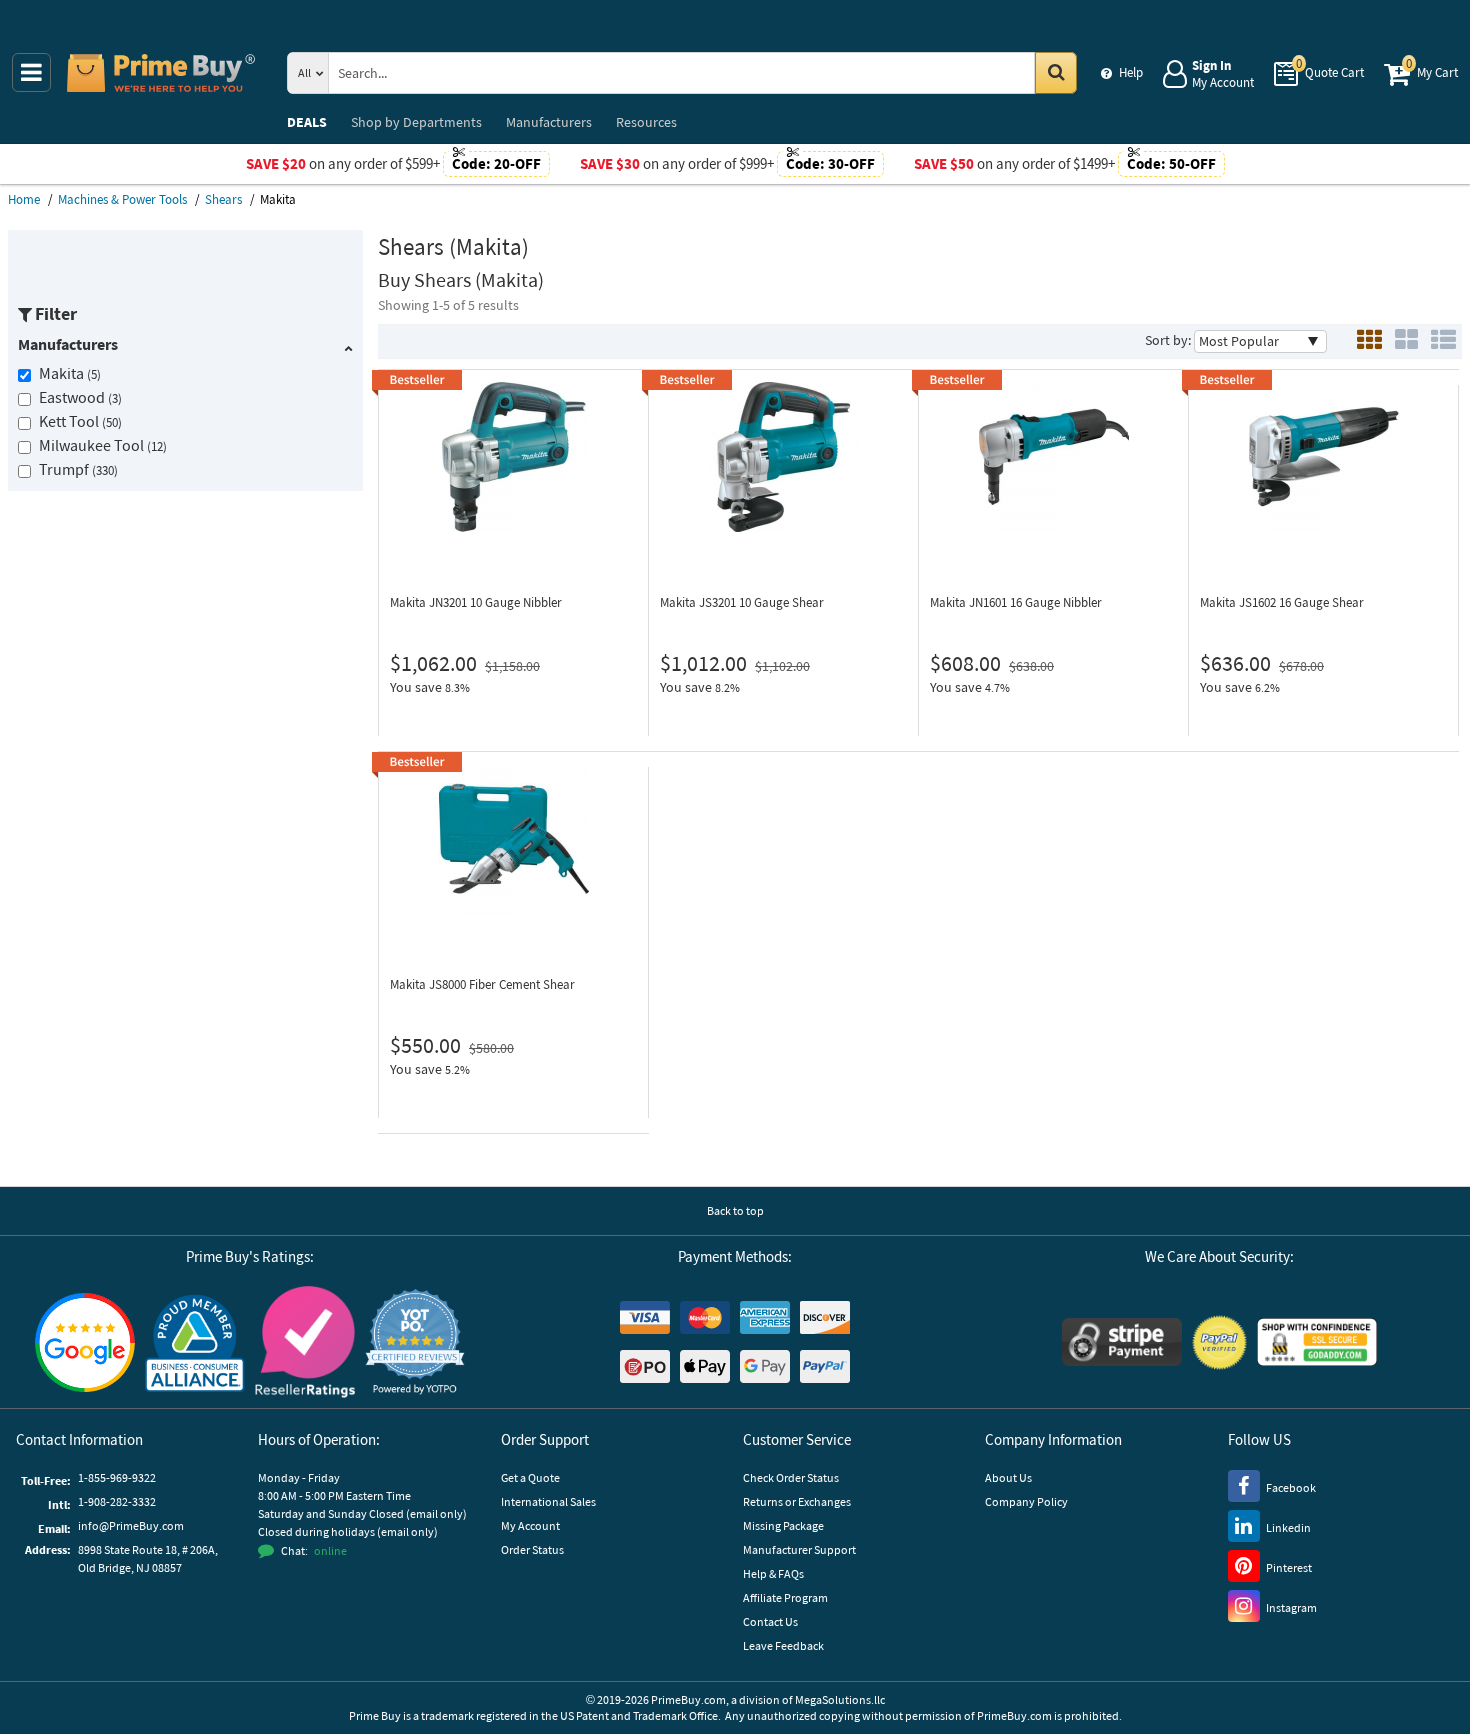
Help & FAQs (773, 1573)
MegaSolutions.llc (840, 1699)
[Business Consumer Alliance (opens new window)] (195, 1342)
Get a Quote (530, 1477)
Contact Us (770, 1621)
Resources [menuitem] (646, 122)
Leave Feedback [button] (783, 1645)
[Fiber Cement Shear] (513, 839)
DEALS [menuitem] (307, 122)
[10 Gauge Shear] (783, 457)
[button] (415, 1342)
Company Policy (1026, 1501)
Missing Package (783, 1525)
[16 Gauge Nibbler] (1053, 457)
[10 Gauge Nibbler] (513, 457)
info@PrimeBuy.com (131, 1525)
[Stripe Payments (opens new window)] (1122, 1342)
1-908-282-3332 (117, 1501)
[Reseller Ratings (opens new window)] (305, 1342)
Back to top (735, 1210)
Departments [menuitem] (416, 122)
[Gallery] (1406, 341)
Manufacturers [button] (68, 344)
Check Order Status (791, 1477)
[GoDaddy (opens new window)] (1317, 1342)
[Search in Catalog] (1056, 73)
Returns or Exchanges (797, 1501)
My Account (530, 1525)
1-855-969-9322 (117, 1477)
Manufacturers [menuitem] (549, 122)
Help (1131, 72)
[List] (1443, 341)
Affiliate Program (785, 1597)
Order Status (532, 1549)
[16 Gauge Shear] (1323, 457)
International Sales (548, 1501)
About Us (1008, 1477)
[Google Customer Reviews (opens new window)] (85, 1342)
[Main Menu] (31, 72)
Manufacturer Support (799, 1549)
